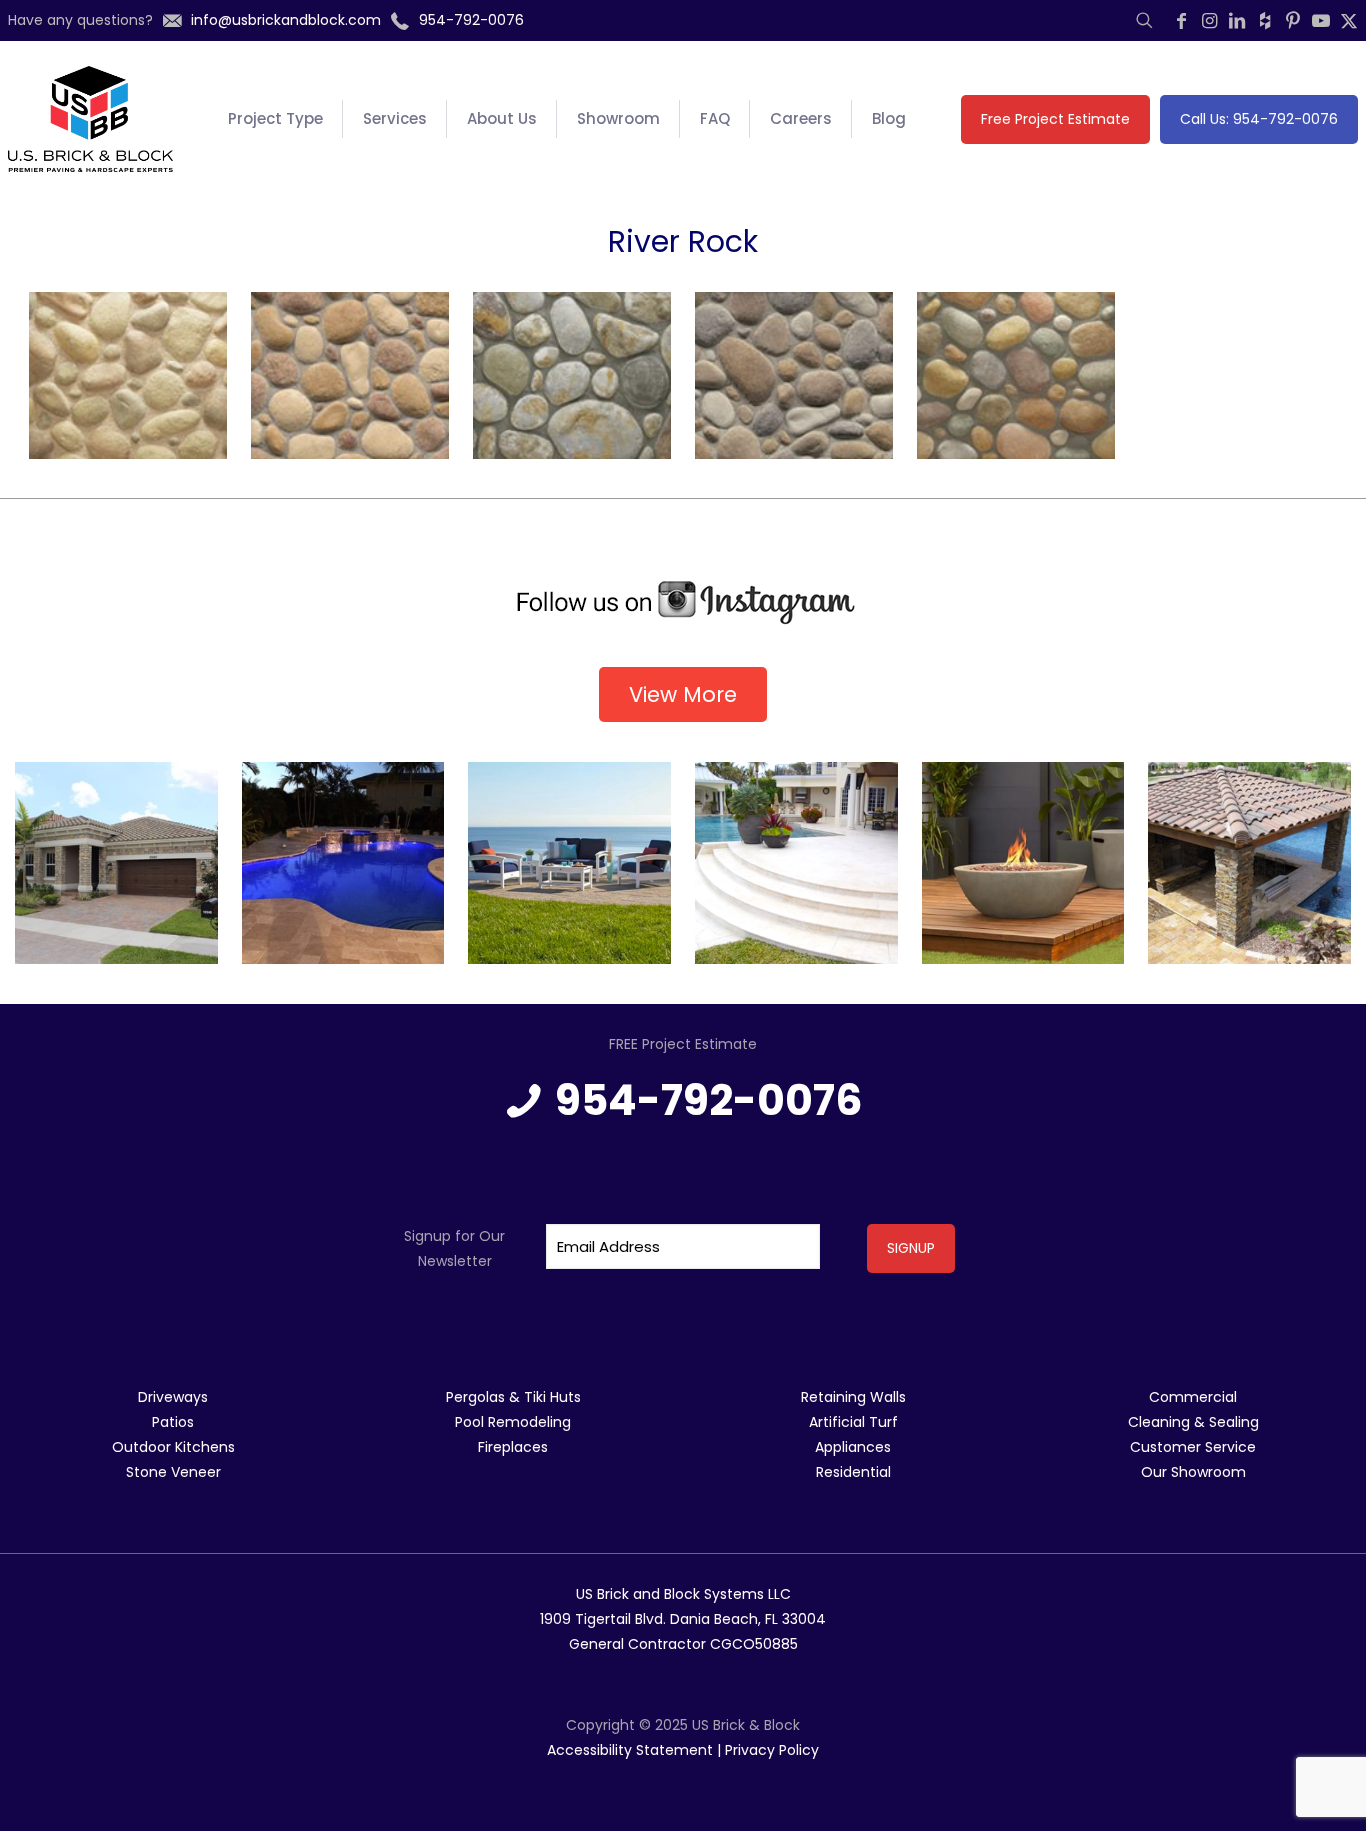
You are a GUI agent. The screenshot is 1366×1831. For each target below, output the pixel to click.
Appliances (853, 1447)
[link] (683, 603)
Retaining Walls (853, 1397)
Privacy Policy (772, 1750)
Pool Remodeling (513, 1422)
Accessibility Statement (630, 1750)
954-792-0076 (709, 1100)
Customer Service (1193, 1447)
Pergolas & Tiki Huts (513, 1397)
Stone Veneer (173, 1472)
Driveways (173, 1397)
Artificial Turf (853, 1422)
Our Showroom (1193, 1472)
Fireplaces (513, 1447)
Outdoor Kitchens (173, 1447)
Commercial (1193, 1397)
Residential (853, 1472)
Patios (173, 1422)
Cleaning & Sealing (1193, 1422)
